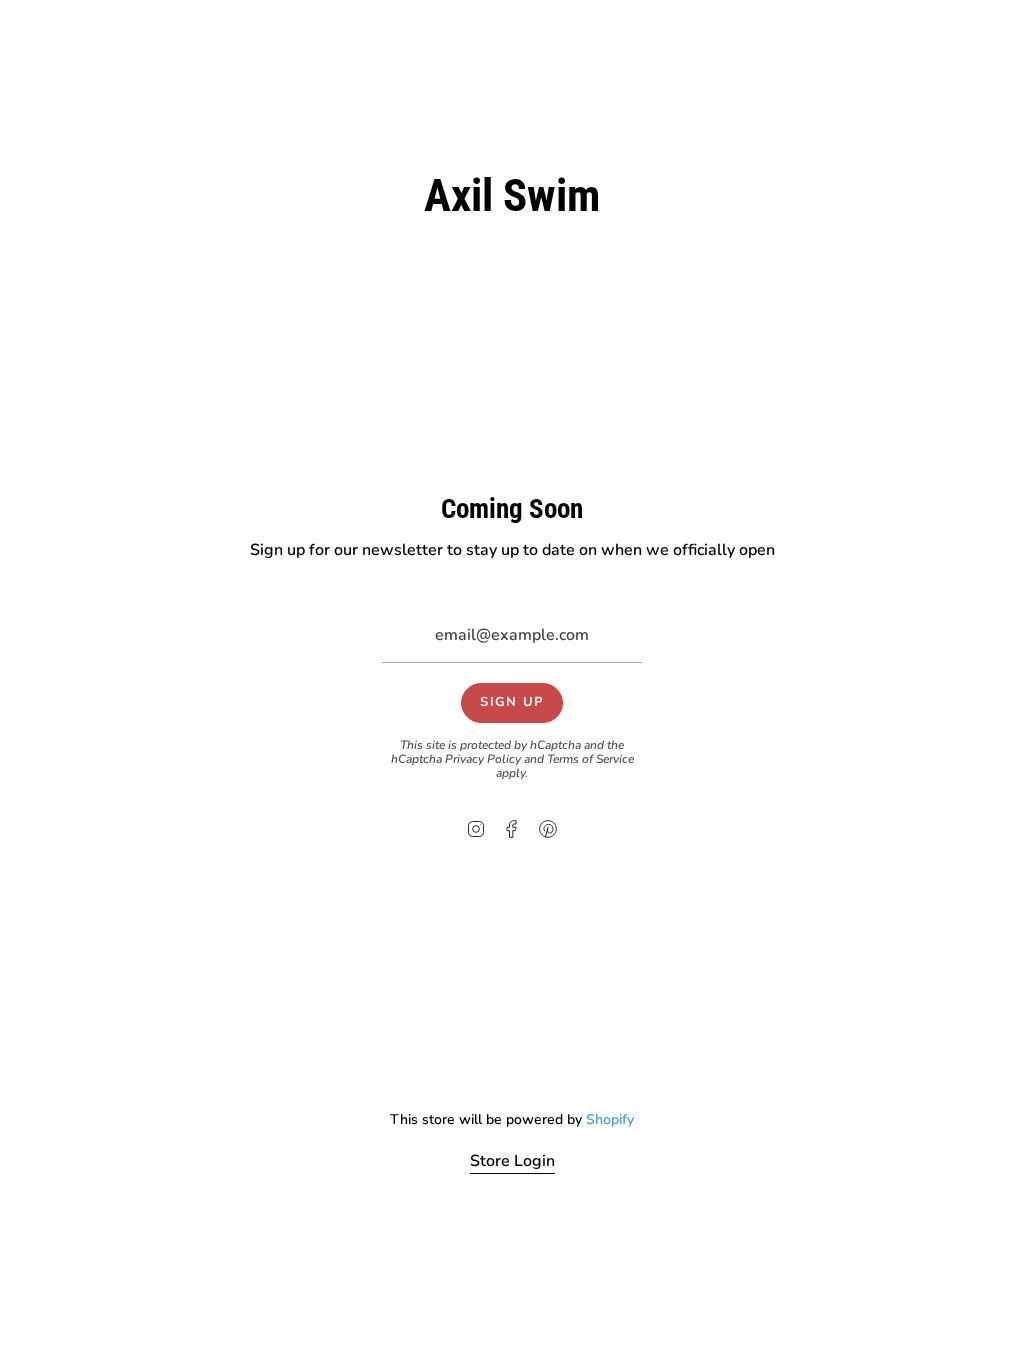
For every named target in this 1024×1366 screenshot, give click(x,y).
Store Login (512, 1161)
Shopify (610, 1119)
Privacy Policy (483, 759)
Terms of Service (590, 759)
